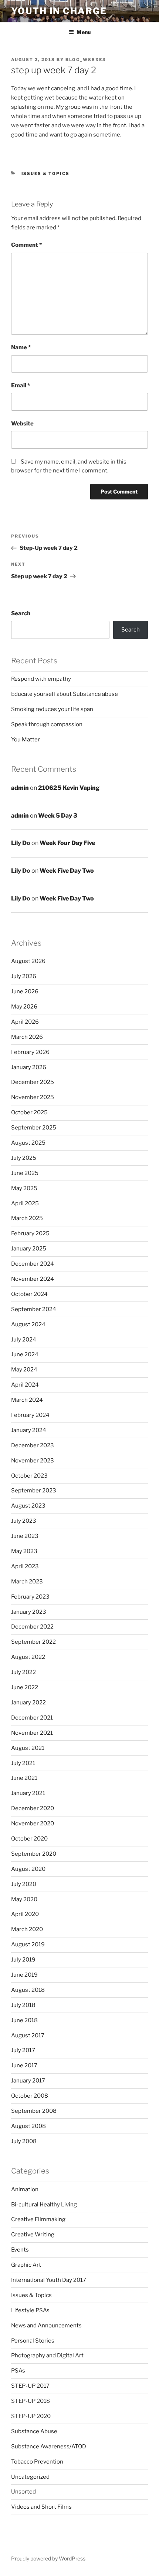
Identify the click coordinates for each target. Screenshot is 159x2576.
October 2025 (29, 1112)
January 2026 (29, 1067)
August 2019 (28, 1944)
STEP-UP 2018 (31, 2401)
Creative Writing (33, 2235)
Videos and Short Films (41, 2507)
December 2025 (33, 1082)
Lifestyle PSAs (30, 2310)
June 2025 (25, 1173)
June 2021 (24, 1778)
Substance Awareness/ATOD (49, 2447)
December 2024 (33, 1264)
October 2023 (29, 1476)
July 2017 (23, 2050)
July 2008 (24, 2141)
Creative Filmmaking (38, 2219)
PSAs (18, 2371)
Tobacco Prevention (37, 2462)
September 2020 (34, 1854)
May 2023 (24, 1551)
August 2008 (28, 2126)
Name (21, 347)
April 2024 (25, 1385)
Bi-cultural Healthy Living (44, 2205)
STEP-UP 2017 (30, 2386)
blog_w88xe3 (86, 60)
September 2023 (34, 1491)
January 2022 (28, 1703)
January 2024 (29, 1430)
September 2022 (33, 1642)
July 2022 (23, 1672)
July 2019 (23, 1960)
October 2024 (29, 1294)
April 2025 (25, 1203)
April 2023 (25, 1566)
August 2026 (28, 961)
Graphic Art (26, 2265)
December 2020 (33, 1808)
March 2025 (27, 1218)
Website (22, 424)
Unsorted (23, 2492)
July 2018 (23, 2005)
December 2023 (33, 1445)
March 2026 (27, 1037)
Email (21, 385)
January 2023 (29, 1612)
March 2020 (27, 1929)
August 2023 (28, 1506)
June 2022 (25, 1687)
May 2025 (24, 1188)
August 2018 (28, 1990)
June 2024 (25, 1354)
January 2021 (28, 1793)
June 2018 (24, 2020)
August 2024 (28, 1324)
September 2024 (34, 1309)
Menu (84, 32)
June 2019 (24, 1975)
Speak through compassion (47, 724)
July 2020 (24, 1884)
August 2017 (28, 2035)
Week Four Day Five (67, 843)
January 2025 (29, 1249)
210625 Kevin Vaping (69, 788)
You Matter (26, 740)
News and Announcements (46, 2326)
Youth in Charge (59, 11)
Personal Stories (33, 2341)
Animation (25, 2189)
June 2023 (25, 1536)
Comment (26, 245)
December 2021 (32, 1718)
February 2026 (30, 1052)
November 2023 (33, 1461)
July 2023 (24, 1521)
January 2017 (28, 2081)
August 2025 (28, 1143)
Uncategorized (30, 2477)
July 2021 (23, 1763)
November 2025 (33, 1097)
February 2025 (30, 1233)
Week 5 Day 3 (58, 816)
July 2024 (24, 1340)
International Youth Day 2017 (49, 2280)
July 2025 (24, 1158)
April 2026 (25, 1022)
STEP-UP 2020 (31, 2416)
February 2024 (30, 1415)
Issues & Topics (46, 174)
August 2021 (28, 1748)
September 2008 (34, 2111)
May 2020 (24, 1899)
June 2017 (24, 2065)
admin (20, 788)
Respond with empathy (41, 679)
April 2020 (25, 1914)
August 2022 (28, 1657)
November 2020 (33, 1824)
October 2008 (30, 2096)
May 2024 (24, 1370)
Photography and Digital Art (47, 2356)
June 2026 (25, 991)
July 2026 (24, 976)
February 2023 (30, 1597)
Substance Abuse (34, 2431)
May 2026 (24, 1007)
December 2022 (32, 1627)
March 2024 (27, 1400)
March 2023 (27, 1582)
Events (20, 2250)
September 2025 (34, 1128)
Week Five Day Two (67, 871)
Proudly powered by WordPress (48, 2558)
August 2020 (28, 1869)
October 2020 (29, 1839)
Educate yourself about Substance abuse (65, 694)
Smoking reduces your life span (52, 709)
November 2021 (32, 1733)
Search (21, 613)
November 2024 (33, 1279)
